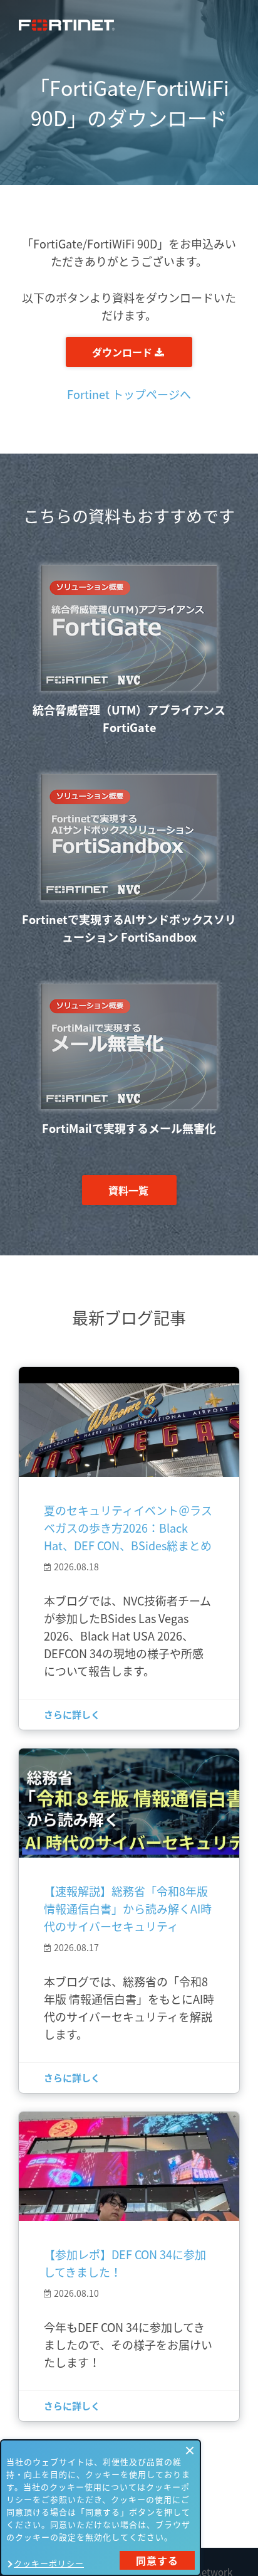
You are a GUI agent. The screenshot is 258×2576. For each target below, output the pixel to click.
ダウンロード (123, 352)
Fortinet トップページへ (129, 394)
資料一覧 (128, 1190)
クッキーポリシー (49, 2563)
